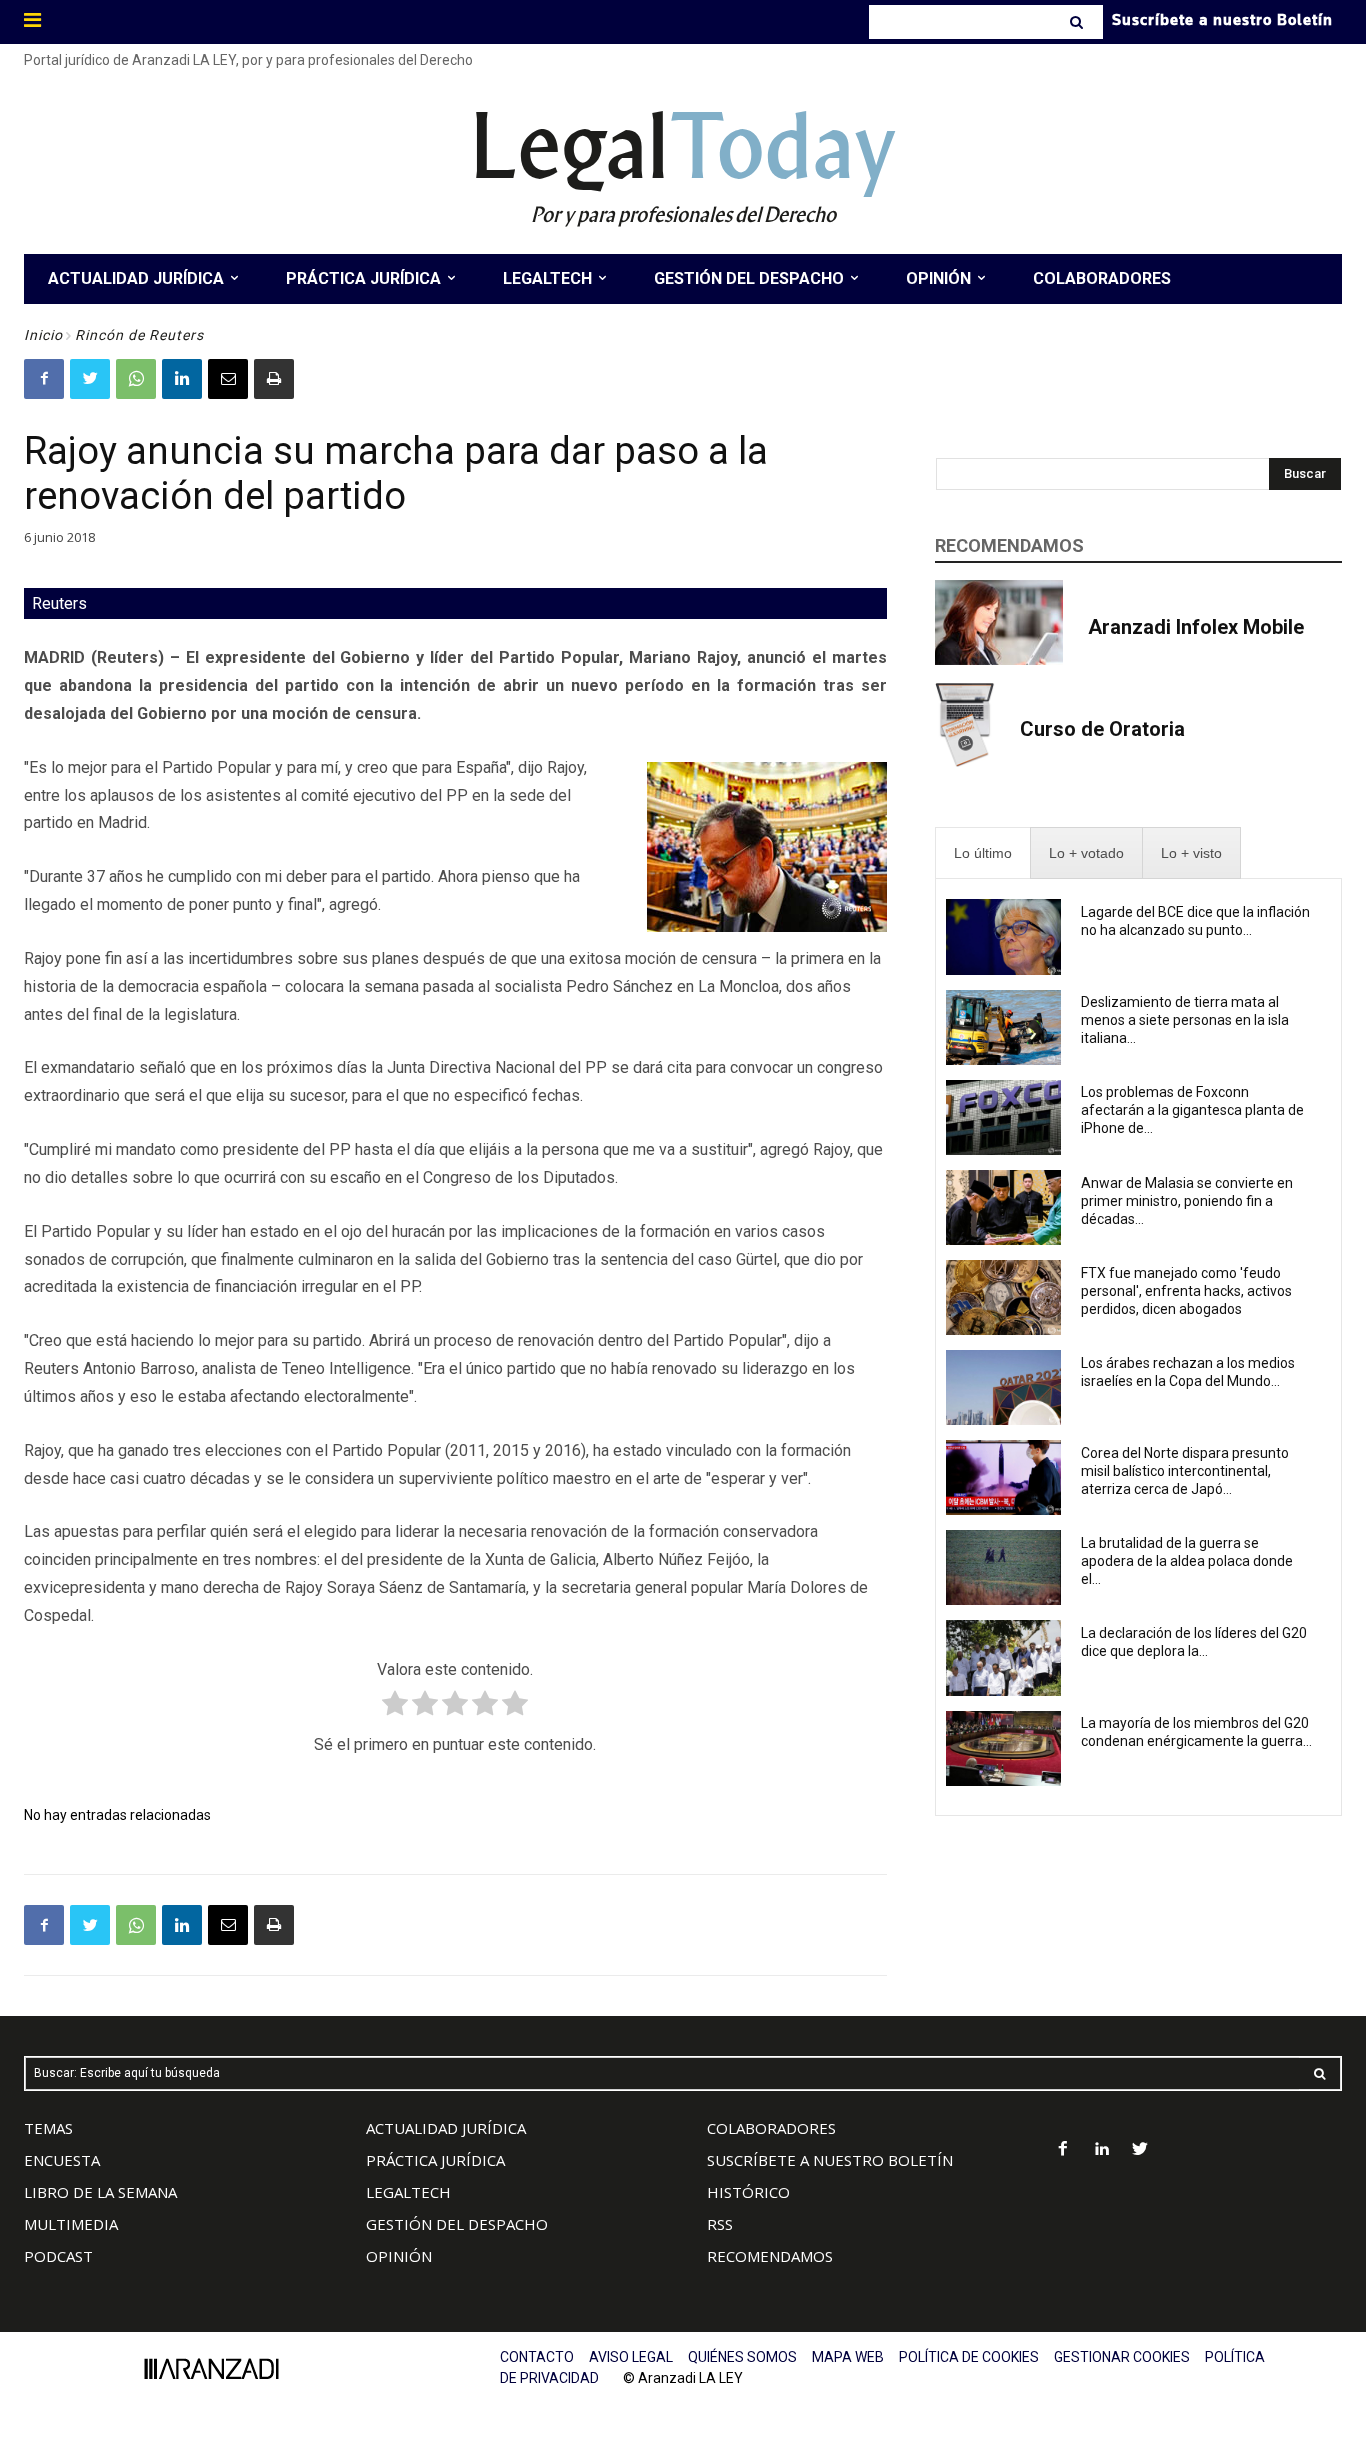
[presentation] (983, 853)
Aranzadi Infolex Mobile (1196, 627)
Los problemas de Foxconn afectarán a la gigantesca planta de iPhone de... (1192, 1110)
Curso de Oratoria (1102, 729)
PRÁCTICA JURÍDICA (435, 2160)
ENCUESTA (62, 2160)
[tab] (983, 853)
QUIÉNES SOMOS (742, 2357)
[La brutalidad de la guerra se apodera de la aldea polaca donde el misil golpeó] (1004, 1567)
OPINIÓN (399, 2256)
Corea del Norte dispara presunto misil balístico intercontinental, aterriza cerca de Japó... (1185, 1471)
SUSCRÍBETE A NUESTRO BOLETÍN (830, 2160)
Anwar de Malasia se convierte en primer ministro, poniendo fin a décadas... (1187, 1201)
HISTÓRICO (748, 2192)
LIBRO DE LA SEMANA (100, 2192)
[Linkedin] (182, 379)
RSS (720, 2224)
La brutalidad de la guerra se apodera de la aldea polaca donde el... (1187, 1561)
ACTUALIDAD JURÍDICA (446, 2128)
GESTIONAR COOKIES (1122, 2357)
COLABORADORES (771, 2128)
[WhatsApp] (136, 379)
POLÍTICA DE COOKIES (969, 2357)
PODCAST (58, 2256)
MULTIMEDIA (71, 2224)
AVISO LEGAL (631, 2357)
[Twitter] (90, 379)
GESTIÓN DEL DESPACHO (457, 2224)
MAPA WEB (848, 2357)
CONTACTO (537, 2357)
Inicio (43, 335)
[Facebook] (44, 379)
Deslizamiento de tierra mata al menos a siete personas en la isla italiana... (1185, 1020)
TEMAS (48, 2128)
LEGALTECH (408, 2192)
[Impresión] (274, 379)
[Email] (228, 379)
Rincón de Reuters (139, 335)
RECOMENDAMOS (770, 2256)
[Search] (1078, 22)
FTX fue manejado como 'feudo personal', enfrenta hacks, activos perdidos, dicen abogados (1186, 1291)
